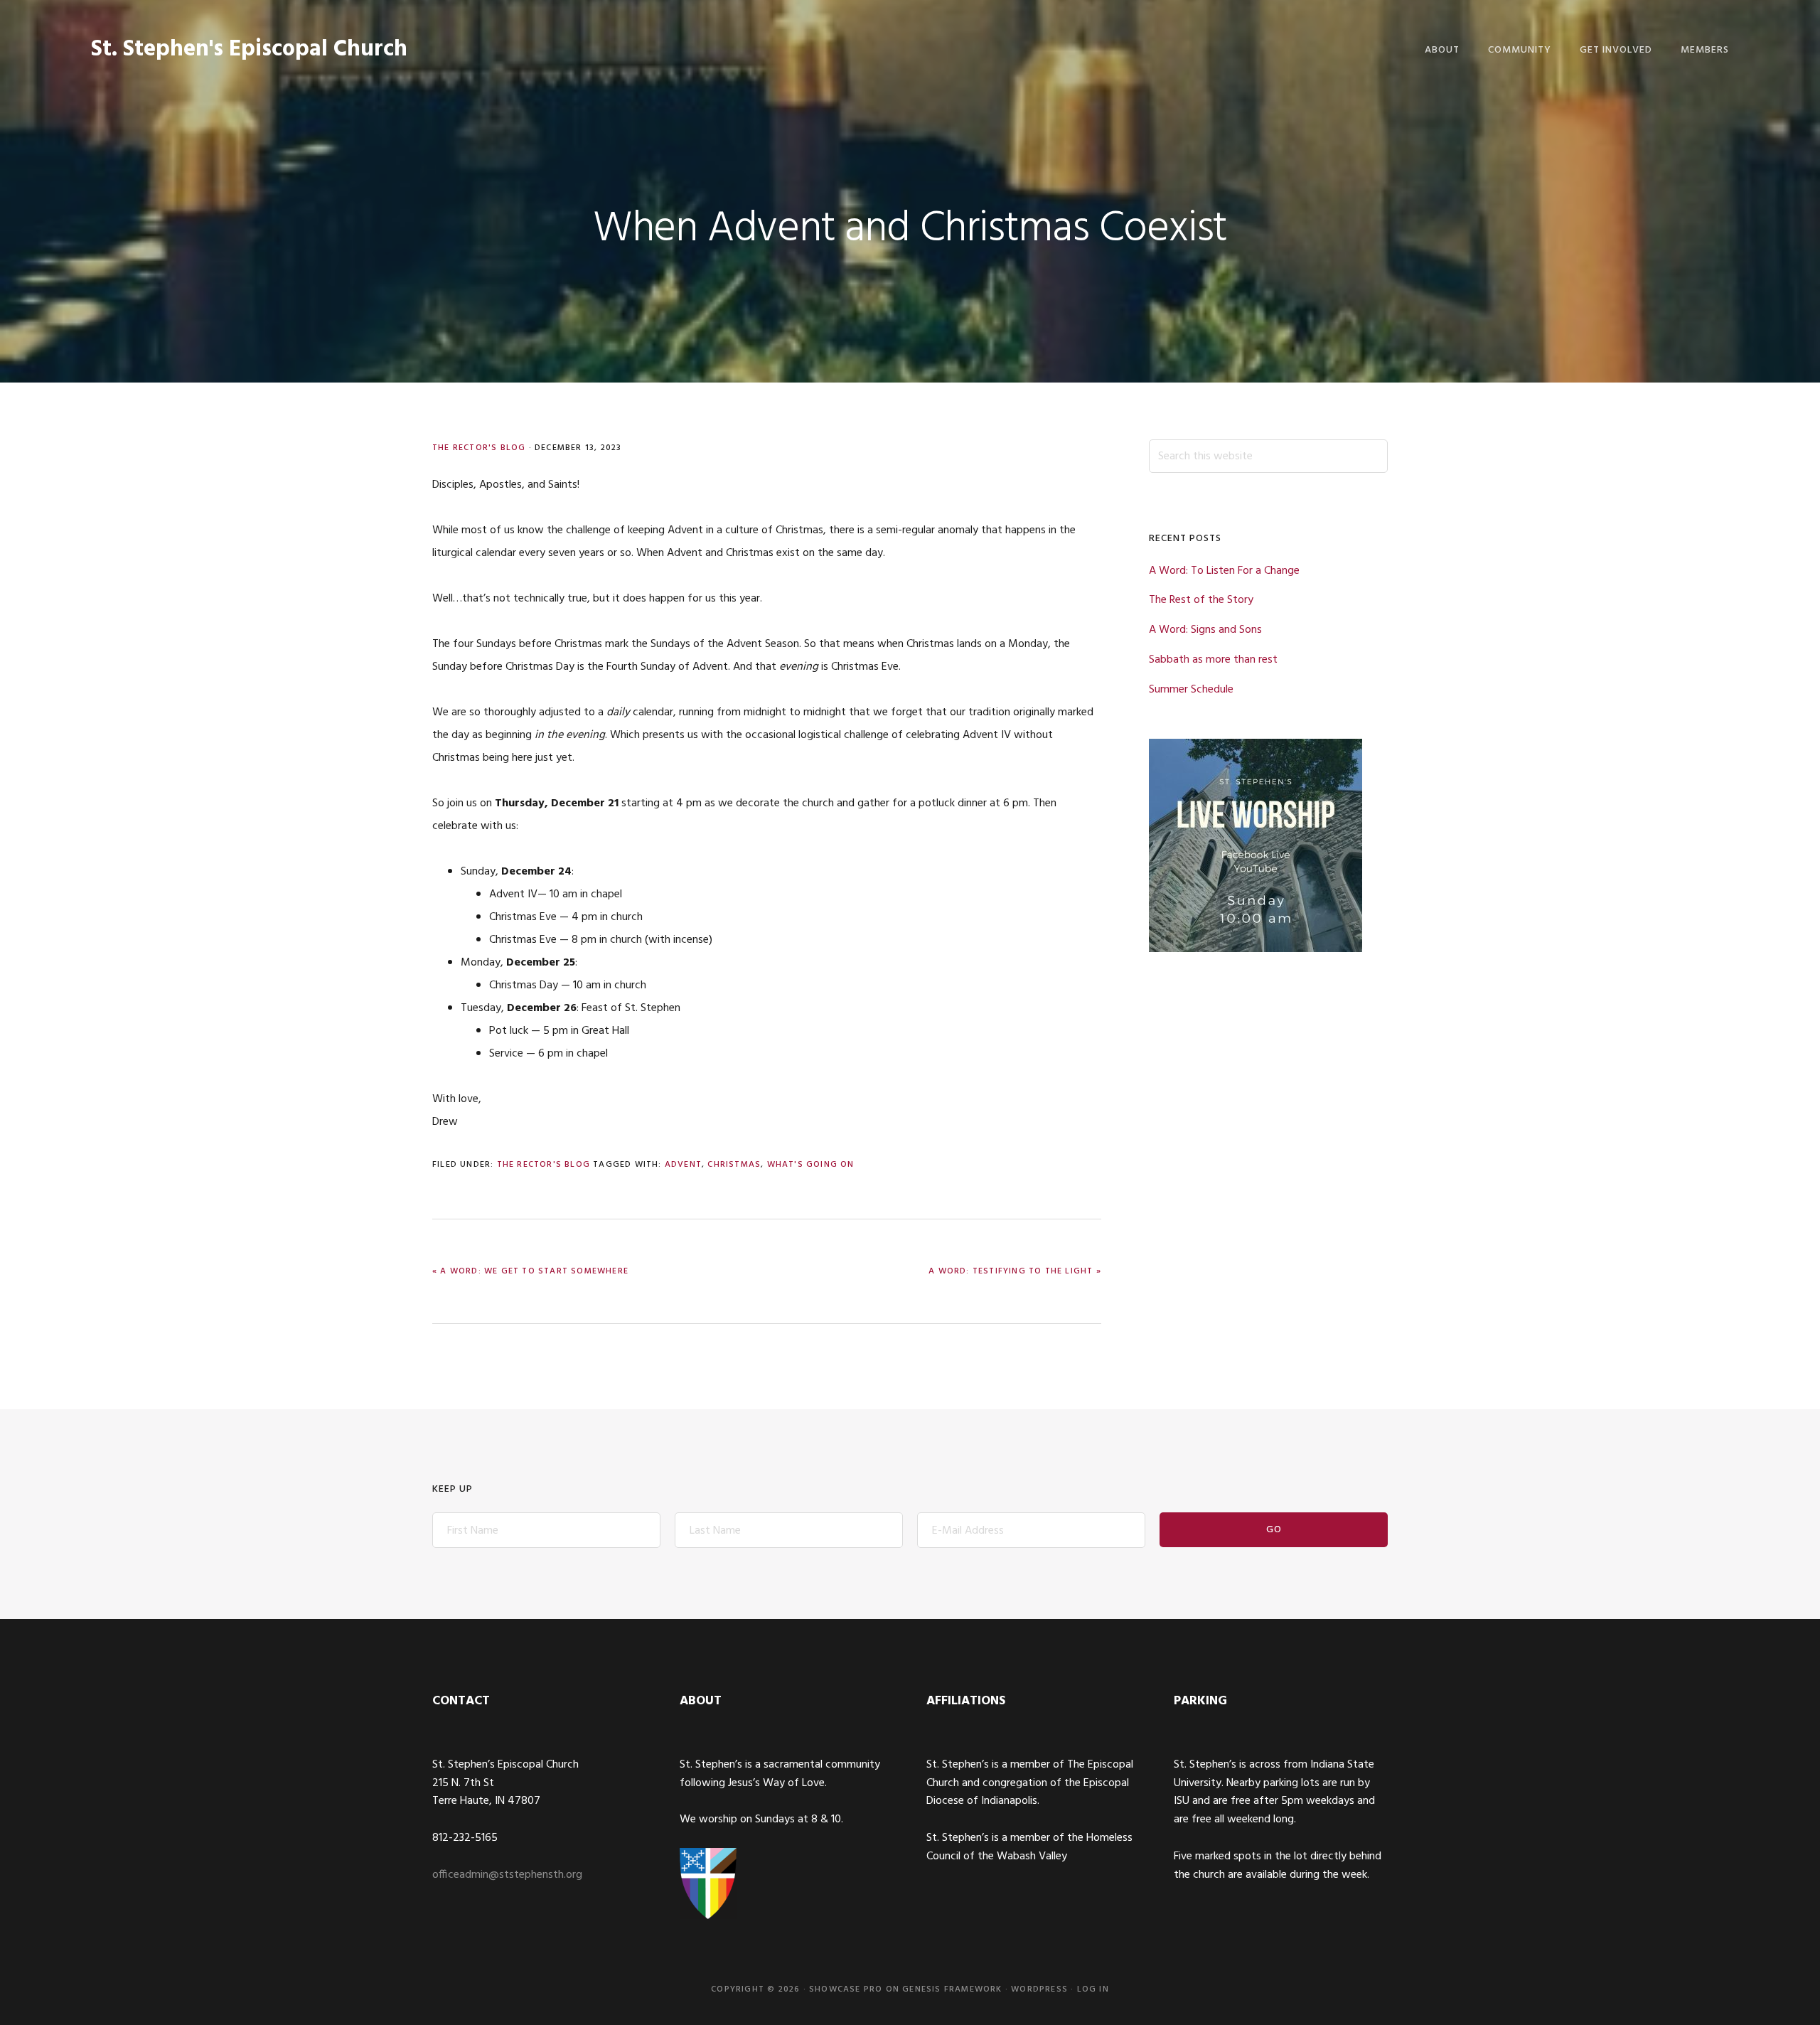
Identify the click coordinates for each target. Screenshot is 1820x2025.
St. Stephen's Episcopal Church (249, 49)
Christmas (734, 1165)
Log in (1093, 1989)
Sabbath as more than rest (1213, 660)
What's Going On (811, 1165)
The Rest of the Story (1201, 600)
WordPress (1039, 1989)
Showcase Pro (846, 1989)
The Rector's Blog (479, 448)
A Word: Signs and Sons (1205, 630)
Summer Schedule (1191, 690)
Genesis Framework (952, 1989)
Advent (683, 1165)
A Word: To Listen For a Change (1224, 571)
